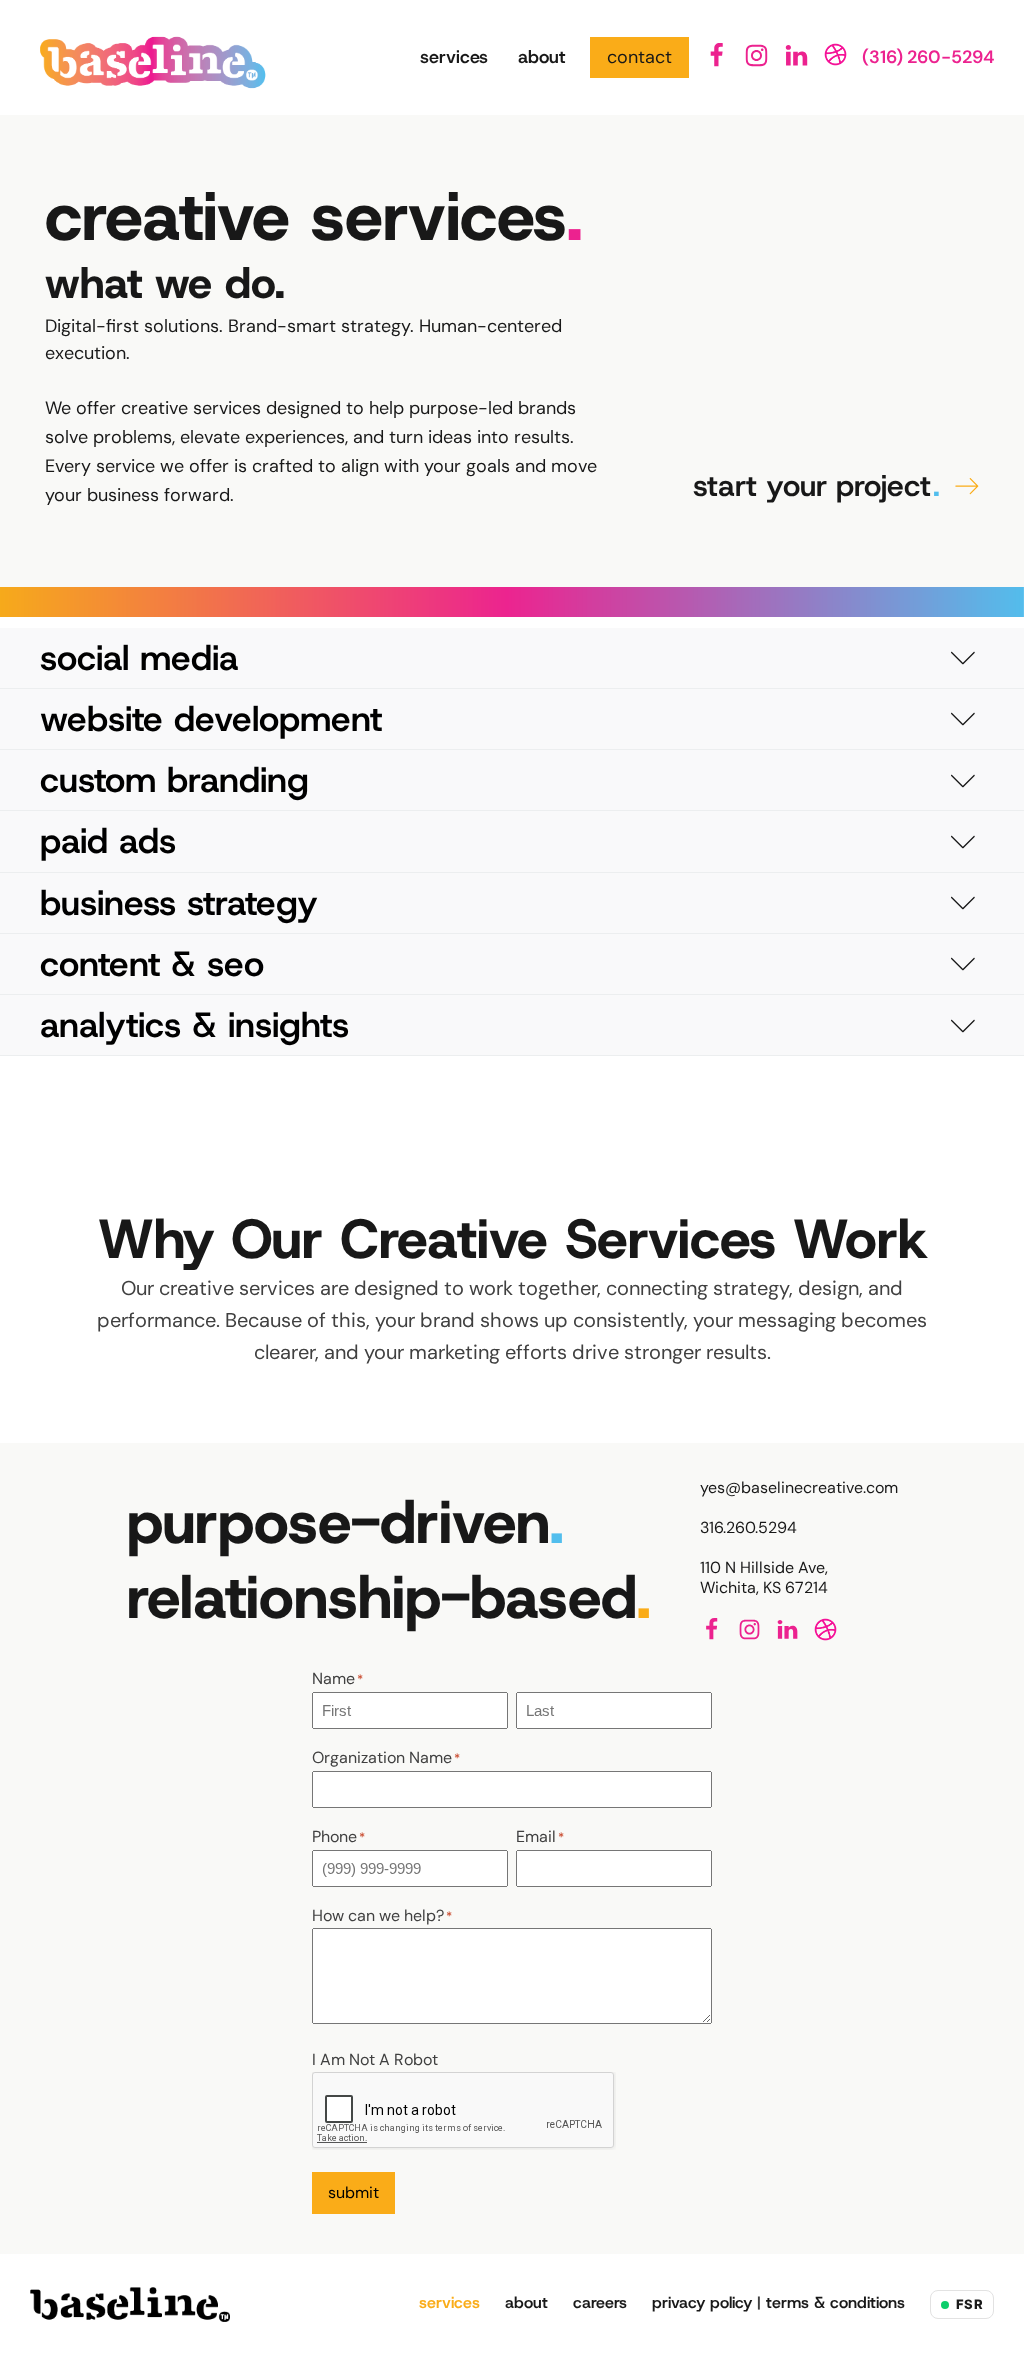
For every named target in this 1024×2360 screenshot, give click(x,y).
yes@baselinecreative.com (799, 1488)
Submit (353, 2192)
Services (454, 57)
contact (639, 57)
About (541, 57)
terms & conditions (835, 2302)
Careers (600, 2302)
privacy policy (702, 2302)
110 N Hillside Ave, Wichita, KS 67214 (764, 1578)
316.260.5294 (748, 1528)
